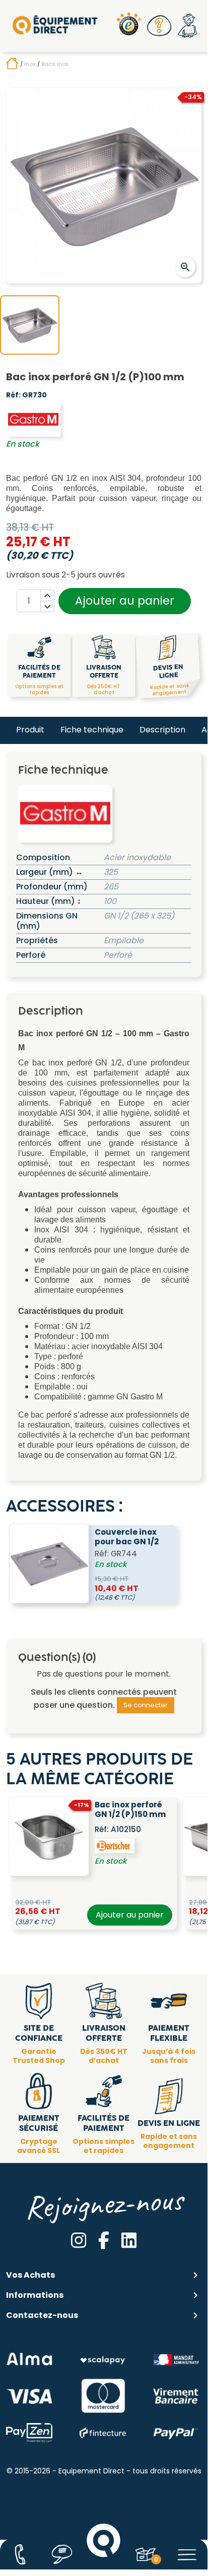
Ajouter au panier (125, 601)
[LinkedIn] (129, 2240)
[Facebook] (104, 2240)
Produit (30, 730)
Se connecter (146, 1705)
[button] (159, 26)
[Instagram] (79, 2240)
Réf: (13, 395)
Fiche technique (92, 730)
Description (162, 730)
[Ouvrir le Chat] (62, 2554)
